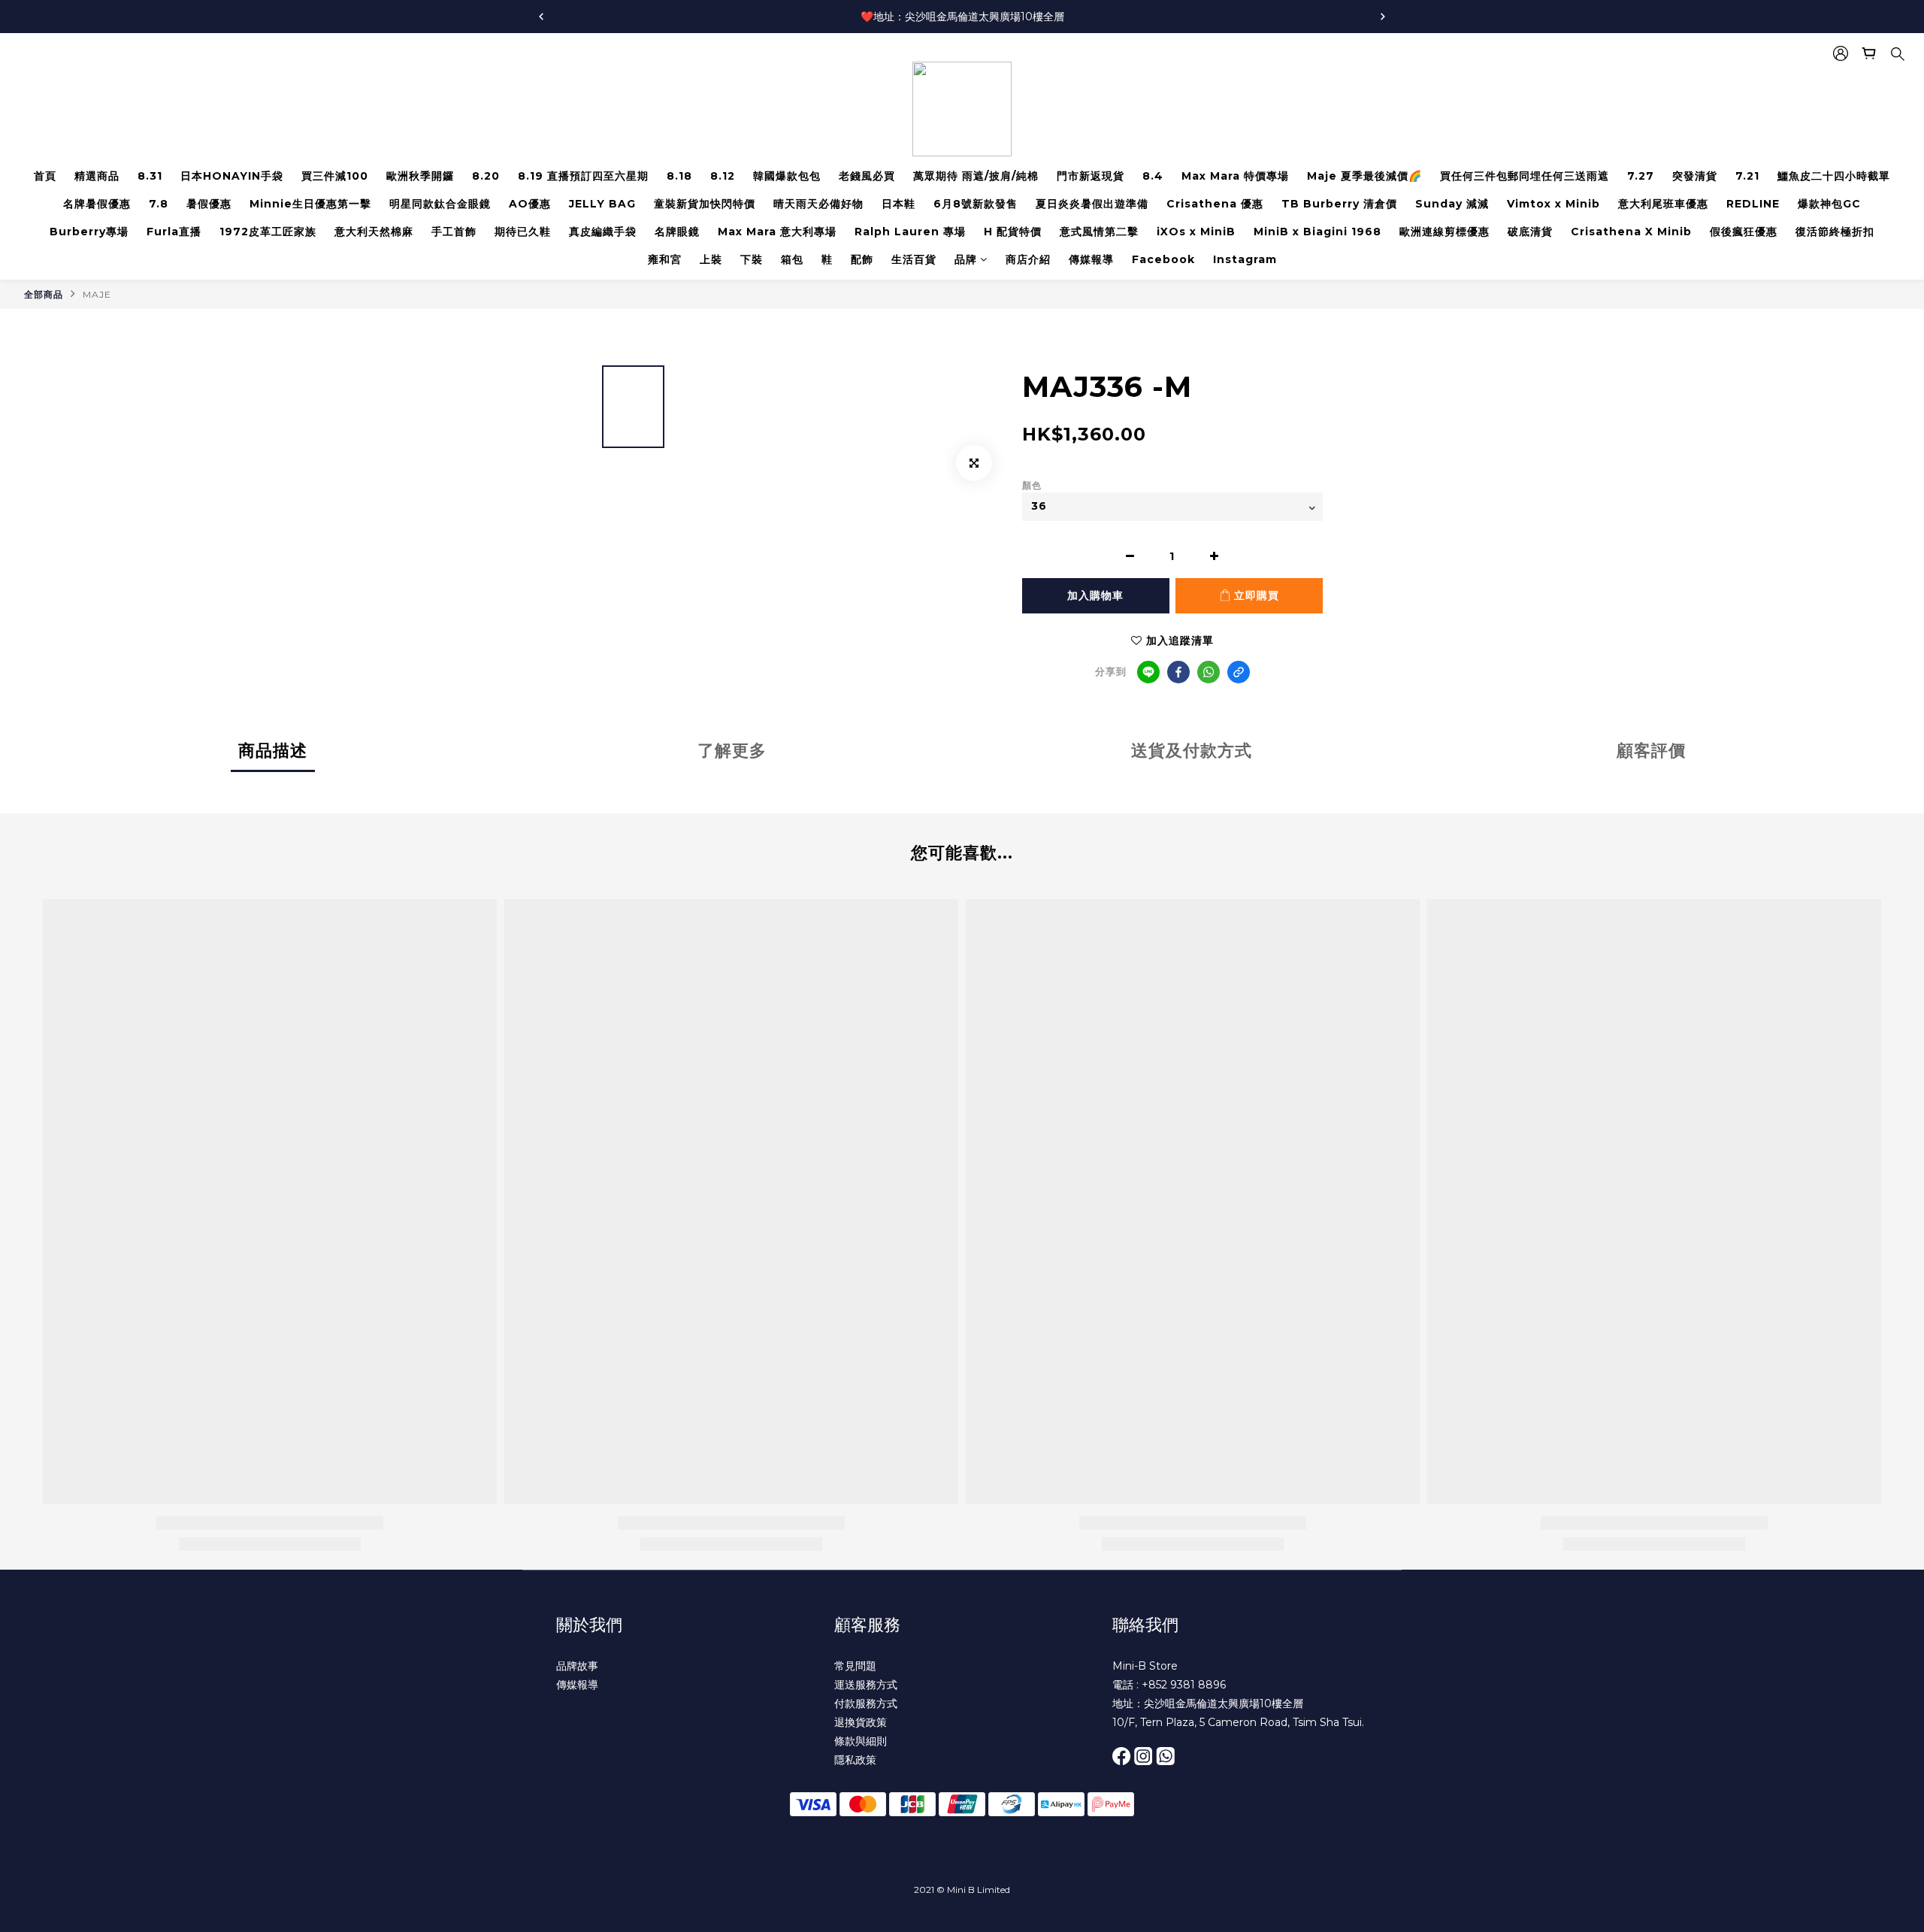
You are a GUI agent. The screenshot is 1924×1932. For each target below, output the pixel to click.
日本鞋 (898, 204)
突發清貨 (1695, 176)
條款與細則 (861, 1741)
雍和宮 (665, 259)
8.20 (486, 176)
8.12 (723, 176)
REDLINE (1753, 204)
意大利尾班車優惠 (1663, 204)
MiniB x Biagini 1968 (1317, 232)
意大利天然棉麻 (374, 232)
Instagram (1245, 259)
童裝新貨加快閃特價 (705, 204)
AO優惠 (530, 204)
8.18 (679, 176)
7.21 (1747, 176)
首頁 (45, 176)
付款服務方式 (866, 1703)
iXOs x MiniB (1196, 232)
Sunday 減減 (1452, 204)
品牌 (966, 259)
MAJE (97, 294)
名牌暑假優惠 (97, 204)
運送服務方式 (866, 1685)
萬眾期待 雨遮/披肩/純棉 (976, 176)
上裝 (711, 259)
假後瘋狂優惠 (1744, 232)
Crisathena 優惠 (1215, 204)
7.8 (159, 204)
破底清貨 (1530, 232)
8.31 (150, 176)
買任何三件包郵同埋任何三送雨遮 (1525, 176)
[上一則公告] (541, 17)
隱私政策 (855, 1760)
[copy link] (1239, 672)
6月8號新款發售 (976, 204)
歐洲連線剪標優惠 (1445, 232)
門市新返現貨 (1091, 176)
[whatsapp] (1209, 672)
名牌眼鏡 (677, 232)
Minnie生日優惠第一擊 (310, 204)
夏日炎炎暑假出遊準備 (1092, 204)
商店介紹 (1028, 259)
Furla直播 (174, 232)
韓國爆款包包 (787, 176)
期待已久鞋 (523, 232)
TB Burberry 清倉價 (1339, 204)
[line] (1148, 672)
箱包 (792, 259)
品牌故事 (577, 1666)
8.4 (1153, 176)
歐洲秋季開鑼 (420, 176)
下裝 (752, 259)
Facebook (1163, 259)
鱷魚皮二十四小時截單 (1834, 176)
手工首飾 (454, 232)
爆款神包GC (1829, 204)
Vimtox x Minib (1553, 204)
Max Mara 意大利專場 (777, 232)
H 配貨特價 (1013, 232)
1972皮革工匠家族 (268, 232)
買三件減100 (335, 176)
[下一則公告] (1383, 17)
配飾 (862, 259)
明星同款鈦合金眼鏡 (440, 204)
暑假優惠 (209, 204)
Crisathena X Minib (1631, 232)
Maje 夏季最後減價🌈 (1364, 176)
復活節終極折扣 (1835, 232)
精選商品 (97, 176)
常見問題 (855, 1666)
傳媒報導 (1091, 259)
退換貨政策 (861, 1722)
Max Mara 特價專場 (1235, 176)
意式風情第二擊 (1099, 232)
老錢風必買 (867, 176)
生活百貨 (914, 259)
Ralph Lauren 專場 (910, 232)
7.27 (1641, 176)
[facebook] (1178, 672)
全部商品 (44, 294)
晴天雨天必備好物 (818, 204)
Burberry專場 (89, 232)
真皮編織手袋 (603, 232)
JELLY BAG (602, 204)
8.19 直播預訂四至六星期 (583, 176)
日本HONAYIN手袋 (232, 176)
